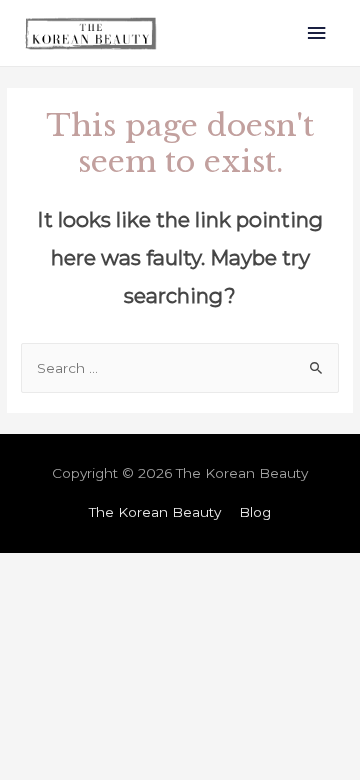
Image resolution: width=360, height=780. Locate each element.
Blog (255, 512)
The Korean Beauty (155, 512)
